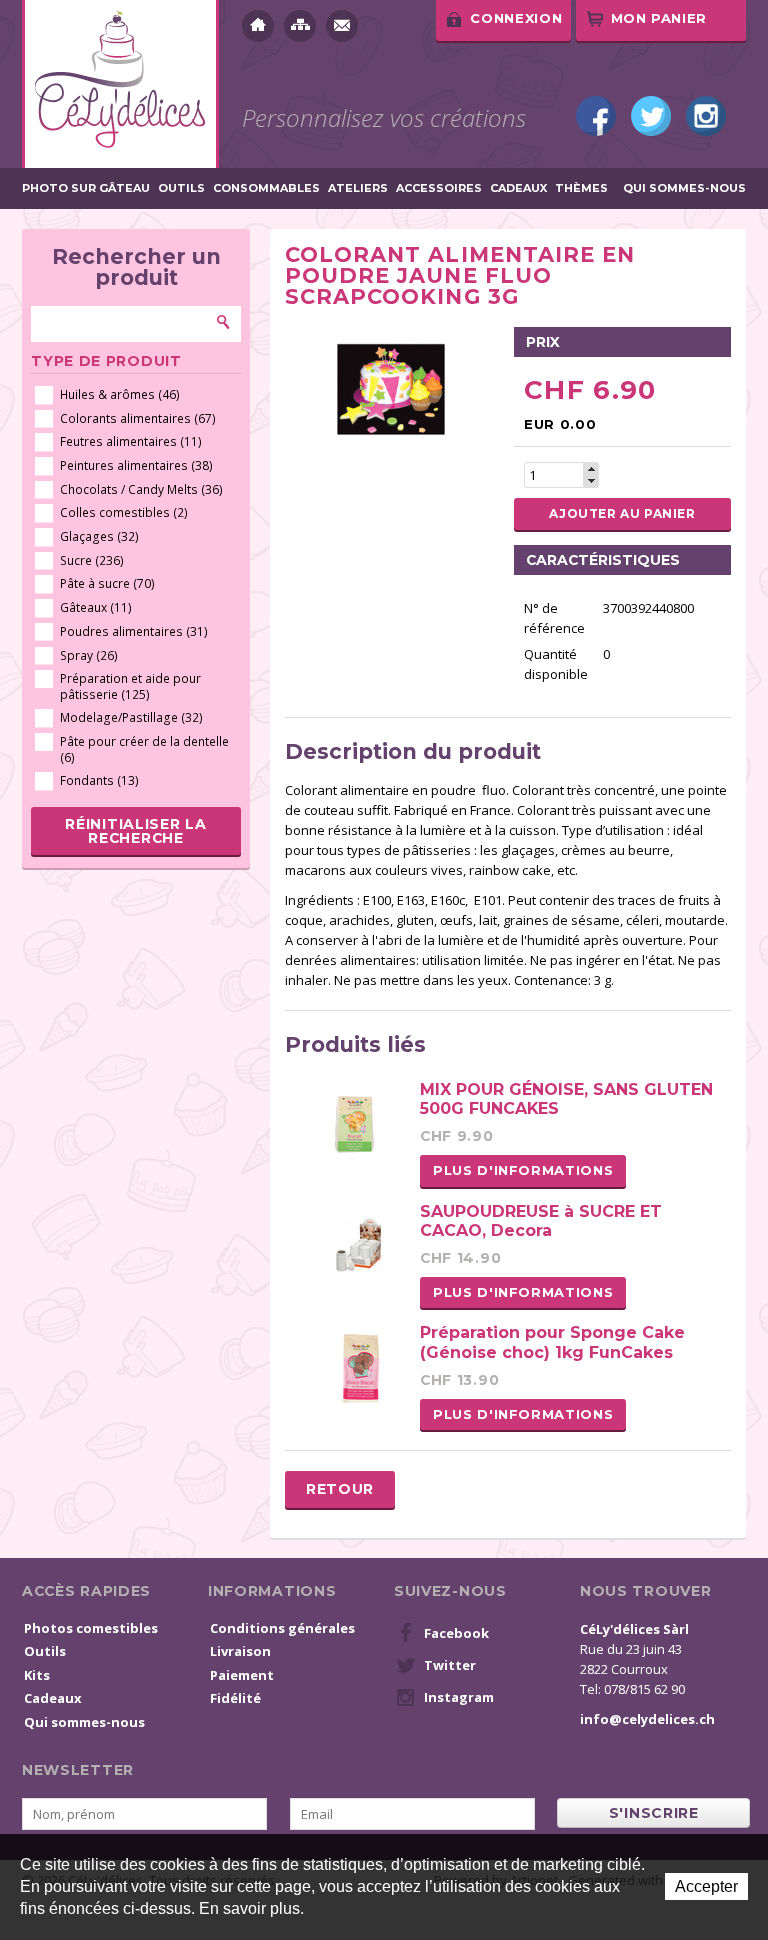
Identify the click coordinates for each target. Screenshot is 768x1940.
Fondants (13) (99, 780)
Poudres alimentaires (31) (134, 631)
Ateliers (358, 188)
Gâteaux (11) (96, 607)
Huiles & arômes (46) (120, 394)
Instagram (706, 116)
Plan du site (300, 26)
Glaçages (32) (99, 536)
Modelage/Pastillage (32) (131, 717)
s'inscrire (654, 1813)
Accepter (706, 1886)
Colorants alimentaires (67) (138, 418)
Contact (342, 26)
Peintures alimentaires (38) (136, 465)
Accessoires (439, 188)
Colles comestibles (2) (124, 512)
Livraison (240, 1651)
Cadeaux (518, 188)
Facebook (596, 116)
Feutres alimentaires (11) (131, 441)
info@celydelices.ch (647, 1719)
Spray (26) (89, 655)
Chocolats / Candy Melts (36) (141, 489)
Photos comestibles (91, 1628)
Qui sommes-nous (684, 188)
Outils (181, 188)
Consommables (266, 188)
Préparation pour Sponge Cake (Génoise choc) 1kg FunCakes (552, 1342)
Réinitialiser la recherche (135, 831)
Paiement (242, 1675)
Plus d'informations (523, 1170)
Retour (340, 1489)
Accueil (258, 26)
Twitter (651, 116)
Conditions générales (282, 1628)
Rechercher (224, 322)
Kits (37, 1675)
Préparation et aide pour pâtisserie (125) (130, 686)
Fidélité (235, 1698)
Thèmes (581, 188)
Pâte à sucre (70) (107, 583)
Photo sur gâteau (86, 188)
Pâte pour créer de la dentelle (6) (144, 749)
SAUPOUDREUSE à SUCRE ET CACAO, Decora (541, 1221)
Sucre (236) (92, 560)
